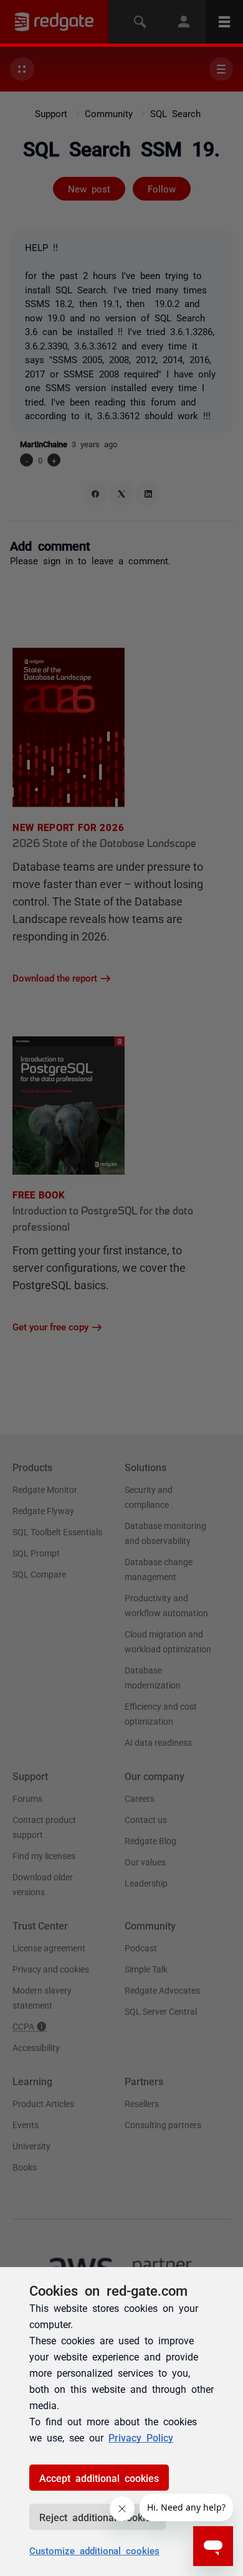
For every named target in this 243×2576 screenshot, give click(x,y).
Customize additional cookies (94, 2550)
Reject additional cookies (98, 2517)
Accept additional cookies (99, 2478)
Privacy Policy (141, 2437)
